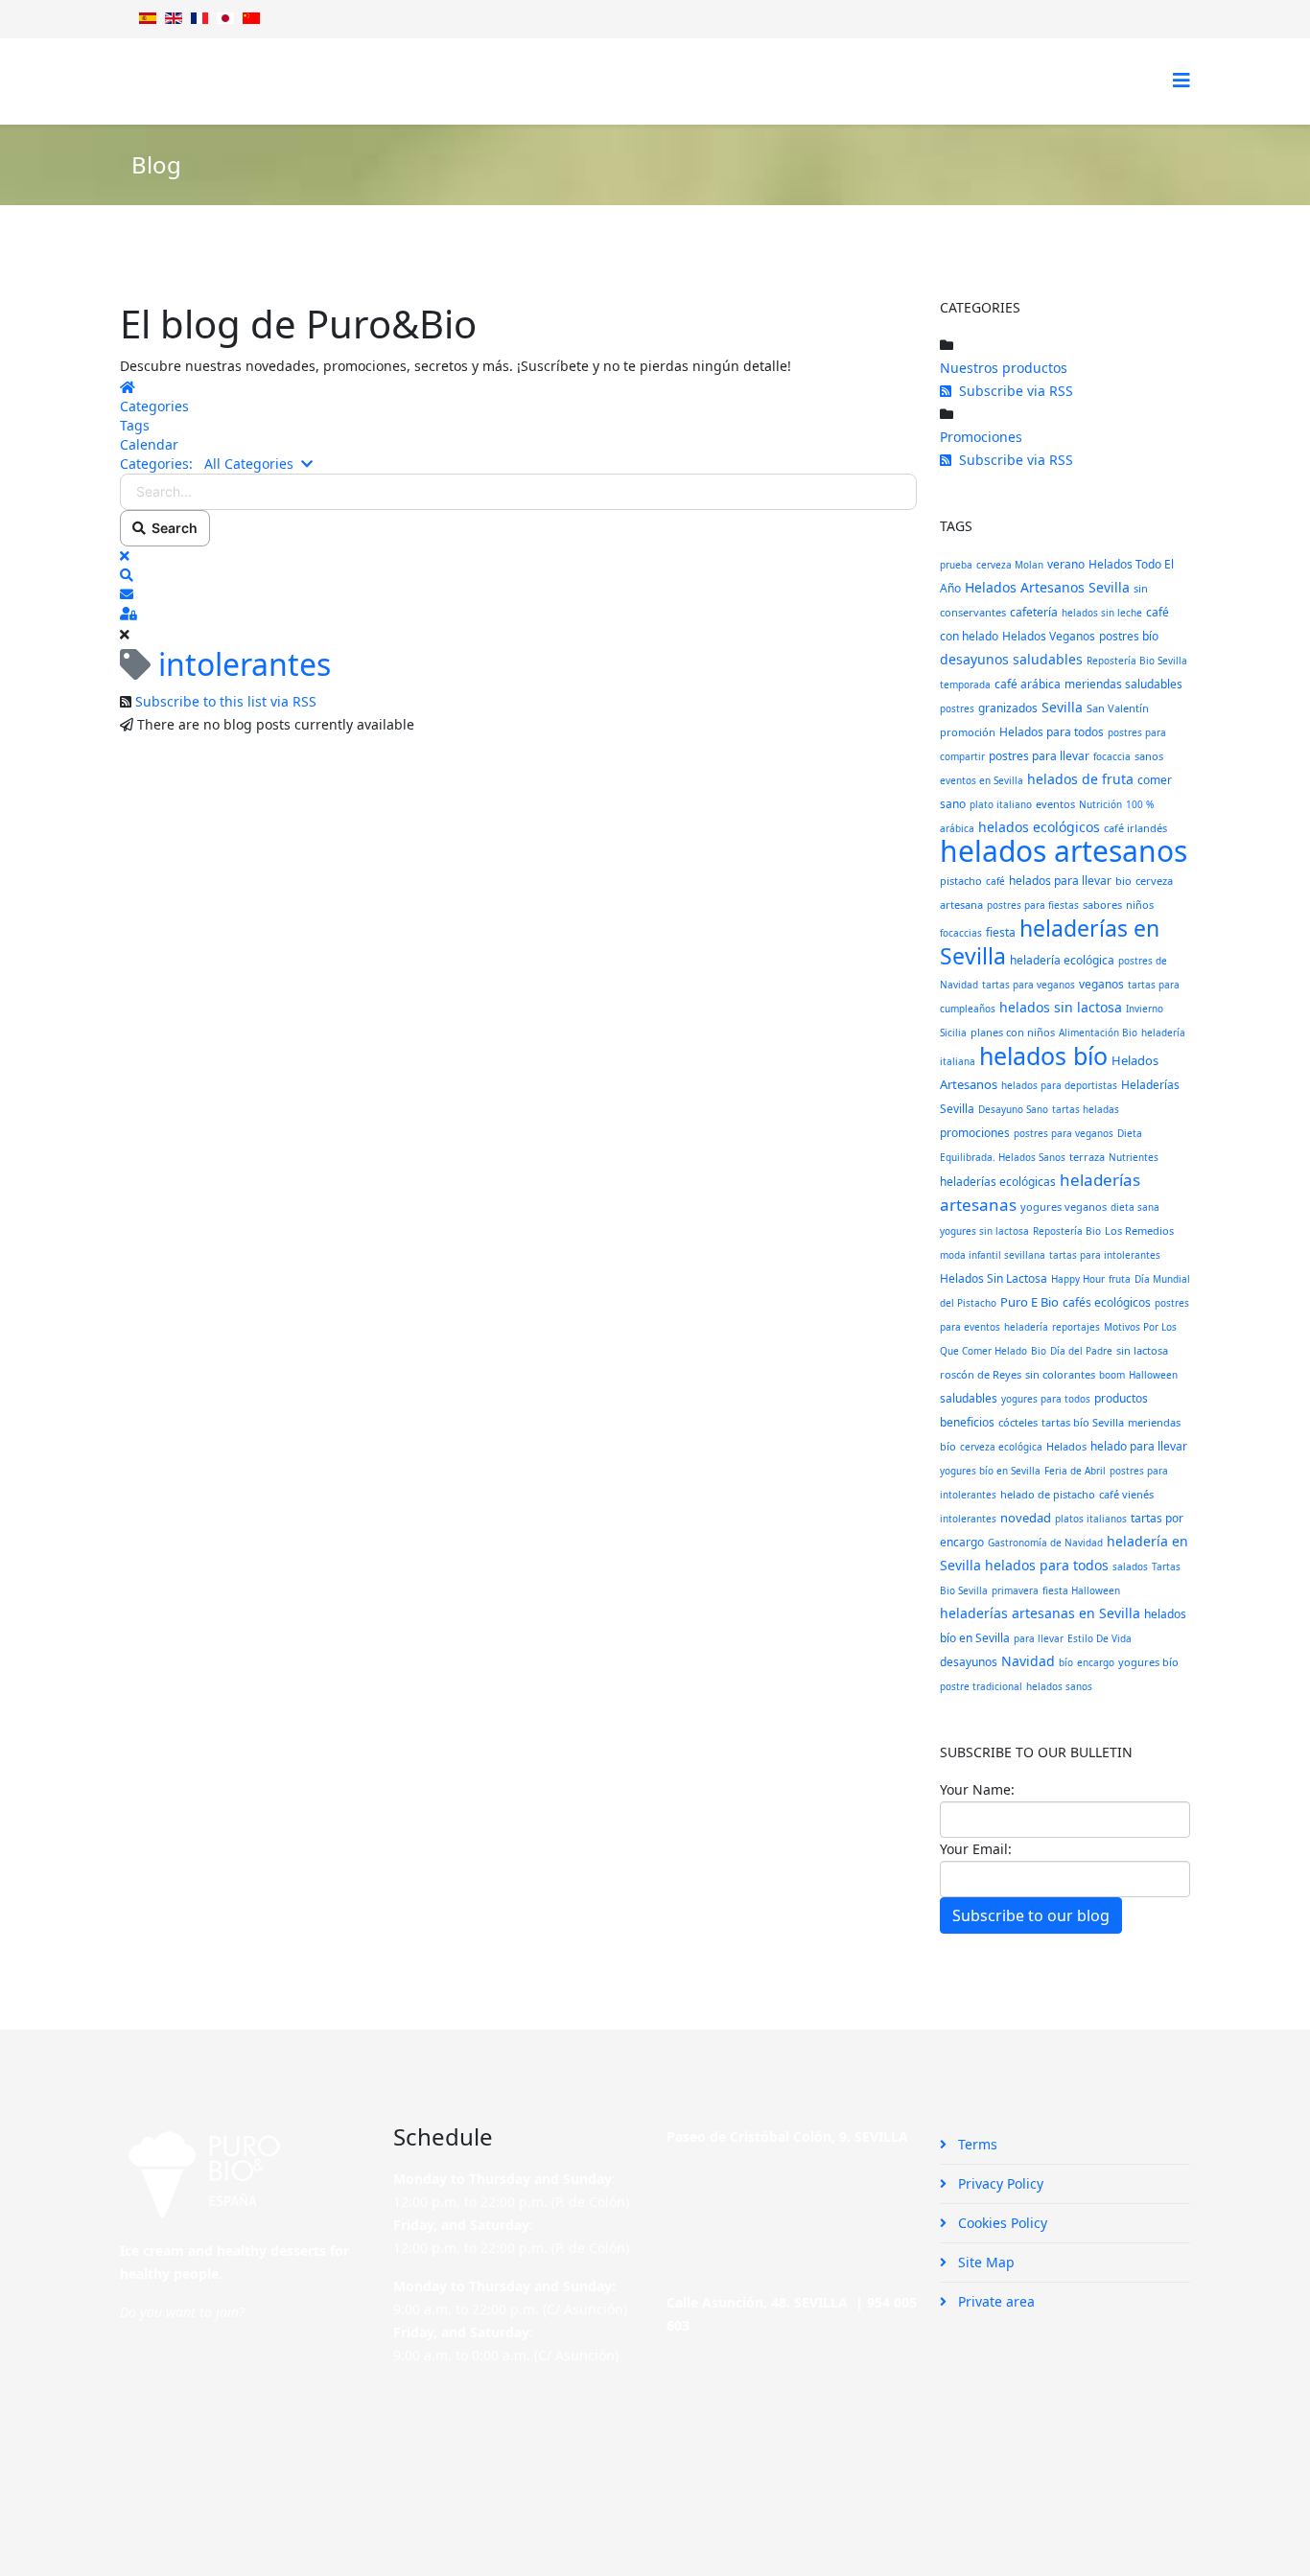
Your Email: (976, 1849)
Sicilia (953, 1033)
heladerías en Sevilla (1050, 942)
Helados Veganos (1049, 636)
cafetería (1034, 612)
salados (1130, 1566)
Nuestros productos (1004, 368)
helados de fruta (1080, 779)
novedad (1026, 1518)
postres (957, 708)
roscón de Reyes (981, 1374)
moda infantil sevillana (993, 1255)
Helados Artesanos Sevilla (1047, 587)
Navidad (1028, 1661)
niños (1140, 905)
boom (1112, 1375)
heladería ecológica (1062, 960)
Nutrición (1100, 804)
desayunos (969, 1662)
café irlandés (1135, 828)
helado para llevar (1139, 1446)
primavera (1015, 1590)
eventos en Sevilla (982, 780)
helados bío (1043, 1056)
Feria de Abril (1075, 1471)
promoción (968, 732)
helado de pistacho (1048, 1494)
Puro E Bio (1029, 1302)
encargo (1096, 1662)
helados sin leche (1102, 613)
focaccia (1112, 756)
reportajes (1076, 1327)
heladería (1026, 1327)
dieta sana (1135, 1207)
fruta (1120, 1279)
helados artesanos (1064, 851)
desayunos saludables (1011, 659)
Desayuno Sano (1013, 1109)
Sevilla (1062, 707)
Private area (994, 2301)
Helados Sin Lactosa (994, 1278)
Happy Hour (1078, 1279)
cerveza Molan (1010, 565)
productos (1121, 1398)
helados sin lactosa (1061, 1007)
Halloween (1153, 1375)
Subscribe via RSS (1012, 391)
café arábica (1028, 684)
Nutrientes (1134, 1157)
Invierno (1145, 1009)
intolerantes (968, 1519)
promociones (975, 1133)
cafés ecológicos (1107, 1302)
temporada (965, 685)
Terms (976, 2144)
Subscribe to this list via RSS (226, 701)
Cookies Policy (1001, 2223)
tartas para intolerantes (1105, 1255)
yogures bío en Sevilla (990, 1471)
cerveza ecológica (1001, 1447)
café (995, 881)
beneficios (967, 1422)
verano (1066, 564)
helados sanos (1059, 1686)
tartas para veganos (1029, 985)
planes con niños (1013, 1032)
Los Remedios (1139, 1230)
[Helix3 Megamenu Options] (1181, 80)
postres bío (1129, 636)
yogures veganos (1064, 1207)
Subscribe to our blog (1031, 1915)
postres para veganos (1064, 1133)
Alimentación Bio (1098, 1033)
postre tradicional (981, 1686)
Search (172, 528)
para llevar (1039, 1638)
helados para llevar (1060, 881)
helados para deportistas (1059, 1085)
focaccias (961, 933)
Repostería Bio (1067, 1231)
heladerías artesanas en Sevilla (1040, 1613)
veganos (1101, 984)
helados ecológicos (1039, 827)
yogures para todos (1046, 1399)
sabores (1102, 905)
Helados (1066, 1446)
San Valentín (1118, 708)
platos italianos (1091, 1519)
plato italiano (1001, 804)
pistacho (961, 881)
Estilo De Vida (1099, 1638)
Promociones (981, 437)
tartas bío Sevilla (1083, 1422)
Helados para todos (1052, 732)
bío (1066, 1662)
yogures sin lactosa (984, 1231)
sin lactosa (1142, 1350)
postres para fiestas (1033, 905)
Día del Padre (1081, 1351)
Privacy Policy (999, 2183)
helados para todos (1047, 1565)
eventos (1055, 804)
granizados (1008, 708)
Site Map (984, 2262)
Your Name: (977, 1789)
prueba (956, 565)
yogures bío (1148, 1662)
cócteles (1018, 1422)
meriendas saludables (1123, 684)
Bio (1039, 1351)
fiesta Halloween (1081, 1590)
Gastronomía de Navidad (1045, 1543)
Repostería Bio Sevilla (1137, 661)
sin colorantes (1060, 1374)
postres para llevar (1039, 756)
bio (1123, 881)
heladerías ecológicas (998, 1182)
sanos (1149, 756)
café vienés (1126, 1494)
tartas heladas (1086, 1109)
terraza (1087, 1157)
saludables (969, 1398)
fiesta (1001, 932)
